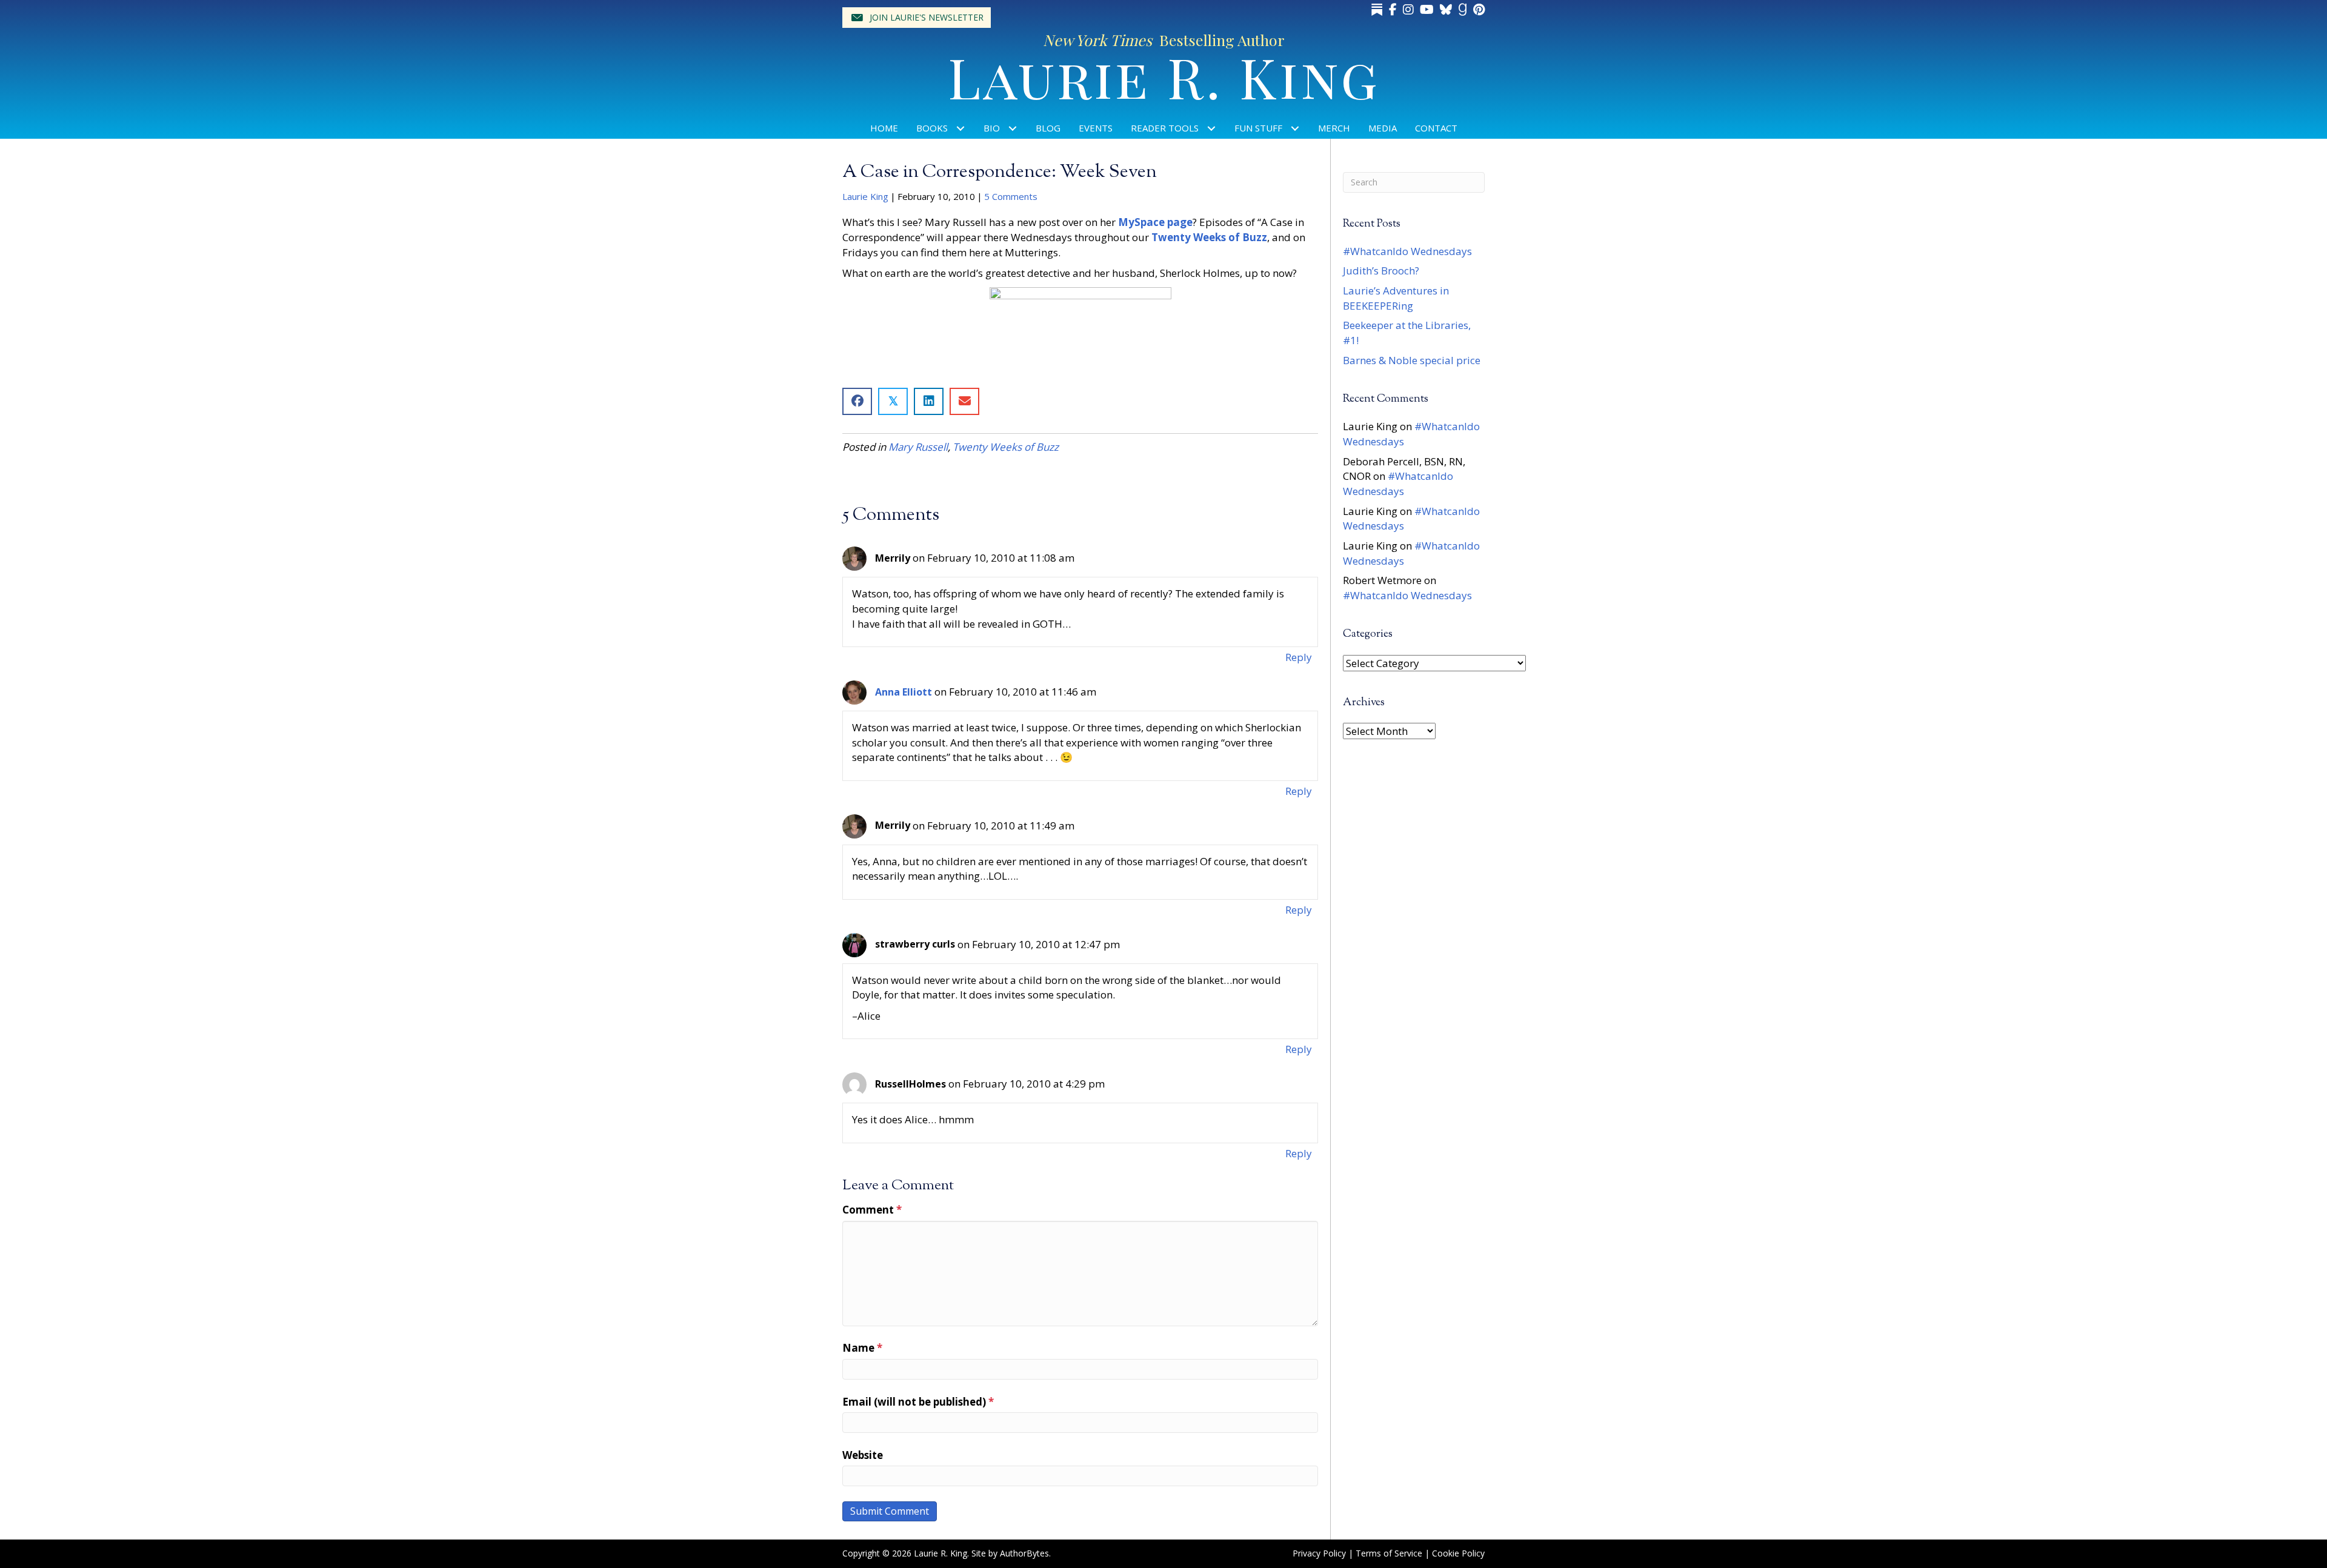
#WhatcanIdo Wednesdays (1407, 251)
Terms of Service (1389, 1553)
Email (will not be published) (918, 1402)
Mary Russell (918, 447)
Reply (1299, 657)
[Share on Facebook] (857, 401)
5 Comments (1011, 196)
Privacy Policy (1319, 1553)
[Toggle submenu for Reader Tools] (1212, 128)
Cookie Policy (1458, 1553)
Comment (872, 1210)
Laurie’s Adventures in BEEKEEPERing (1396, 298)
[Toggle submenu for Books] (961, 128)
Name (862, 1348)
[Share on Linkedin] (929, 401)
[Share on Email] (964, 401)
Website (863, 1455)
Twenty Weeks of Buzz (1006, 447)
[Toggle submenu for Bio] (1013, 128)
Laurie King (865, 196)
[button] (917, 18)
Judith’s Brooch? (1381, 271)
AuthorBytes (1024, 1553)
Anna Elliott (904, 692)
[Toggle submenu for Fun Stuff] (1295, 128)
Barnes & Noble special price (1412, 360)
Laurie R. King (1164, 76)
